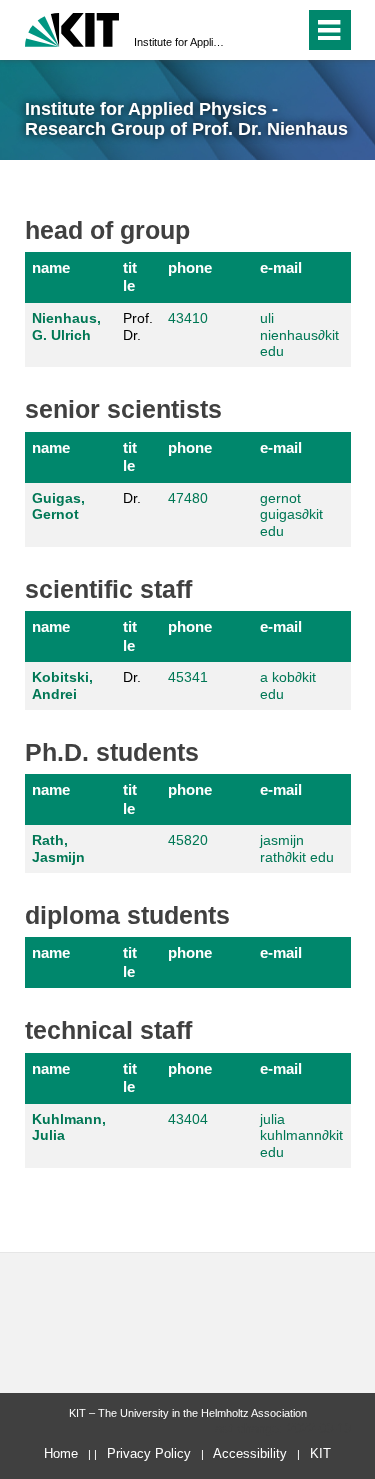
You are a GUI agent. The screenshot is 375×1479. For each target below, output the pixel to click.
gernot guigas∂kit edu (291, 515)
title (130, 276)
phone (190, 267)
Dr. (132, 498)
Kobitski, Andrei (62, 685)
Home (61, 1453)
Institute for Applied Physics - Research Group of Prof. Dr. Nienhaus (181, 42)
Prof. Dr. (138, 326)
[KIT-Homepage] (72, 27)
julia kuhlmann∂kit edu (301, 1136)
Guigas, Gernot (58, 506)
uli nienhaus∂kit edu (299, 335)
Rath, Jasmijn (58, 848)
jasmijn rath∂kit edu (297, 848)
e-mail (281, 267)
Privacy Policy (149, 1453)
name (51, 267)
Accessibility (250, 1453)
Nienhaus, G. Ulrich (66, 326)
